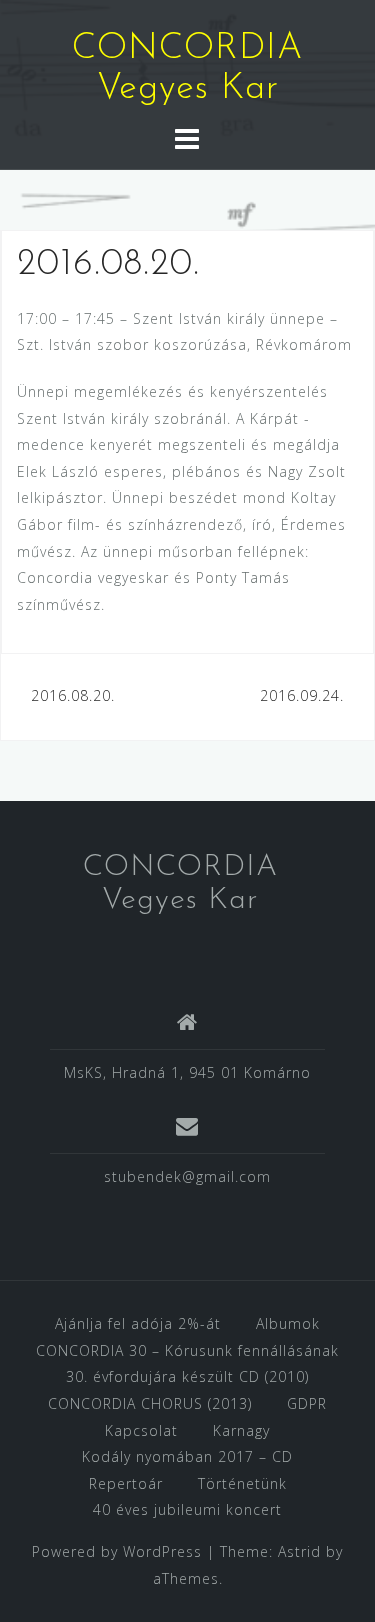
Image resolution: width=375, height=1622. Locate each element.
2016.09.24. (302, 695)
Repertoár (126, 1483)
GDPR (307, 1403)
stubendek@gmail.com (187, 1176)
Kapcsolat (141, 1430)
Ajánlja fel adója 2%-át (138, 1323)
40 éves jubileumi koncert (187, 1509)
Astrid (299, 1551)
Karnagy (241, 1430)
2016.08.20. (73, 695)
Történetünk (242, 1483)
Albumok (288, 1323)
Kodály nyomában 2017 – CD (187, 1456)
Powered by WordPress (117, 1551)
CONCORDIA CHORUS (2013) (150, 1403)
